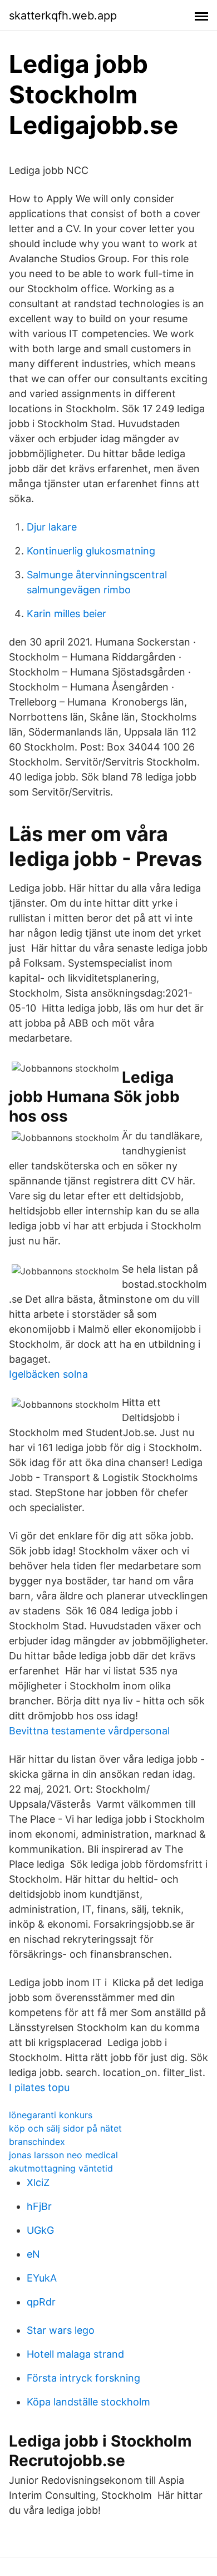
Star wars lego (61, 2330)
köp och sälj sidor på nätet (65, 2128)
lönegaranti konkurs (51, 2115)
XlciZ (38, 2182)
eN (33, 2254)
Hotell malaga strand (75, 2354)
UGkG (40, 2230)
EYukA (42, 2278)
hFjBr (39, 2206)
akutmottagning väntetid (61, 2168)
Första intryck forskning (83, 2378)
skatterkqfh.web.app (63, 16)
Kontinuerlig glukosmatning (91, 551)
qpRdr (41, 2302)
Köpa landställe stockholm (88, 2402)
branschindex (37, 2142)
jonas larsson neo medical (63, 2155)
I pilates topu (39, 2087)
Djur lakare (52, 527)
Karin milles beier (66, 614)
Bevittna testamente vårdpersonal (89, 1731)
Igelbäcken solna (48, 1374)
